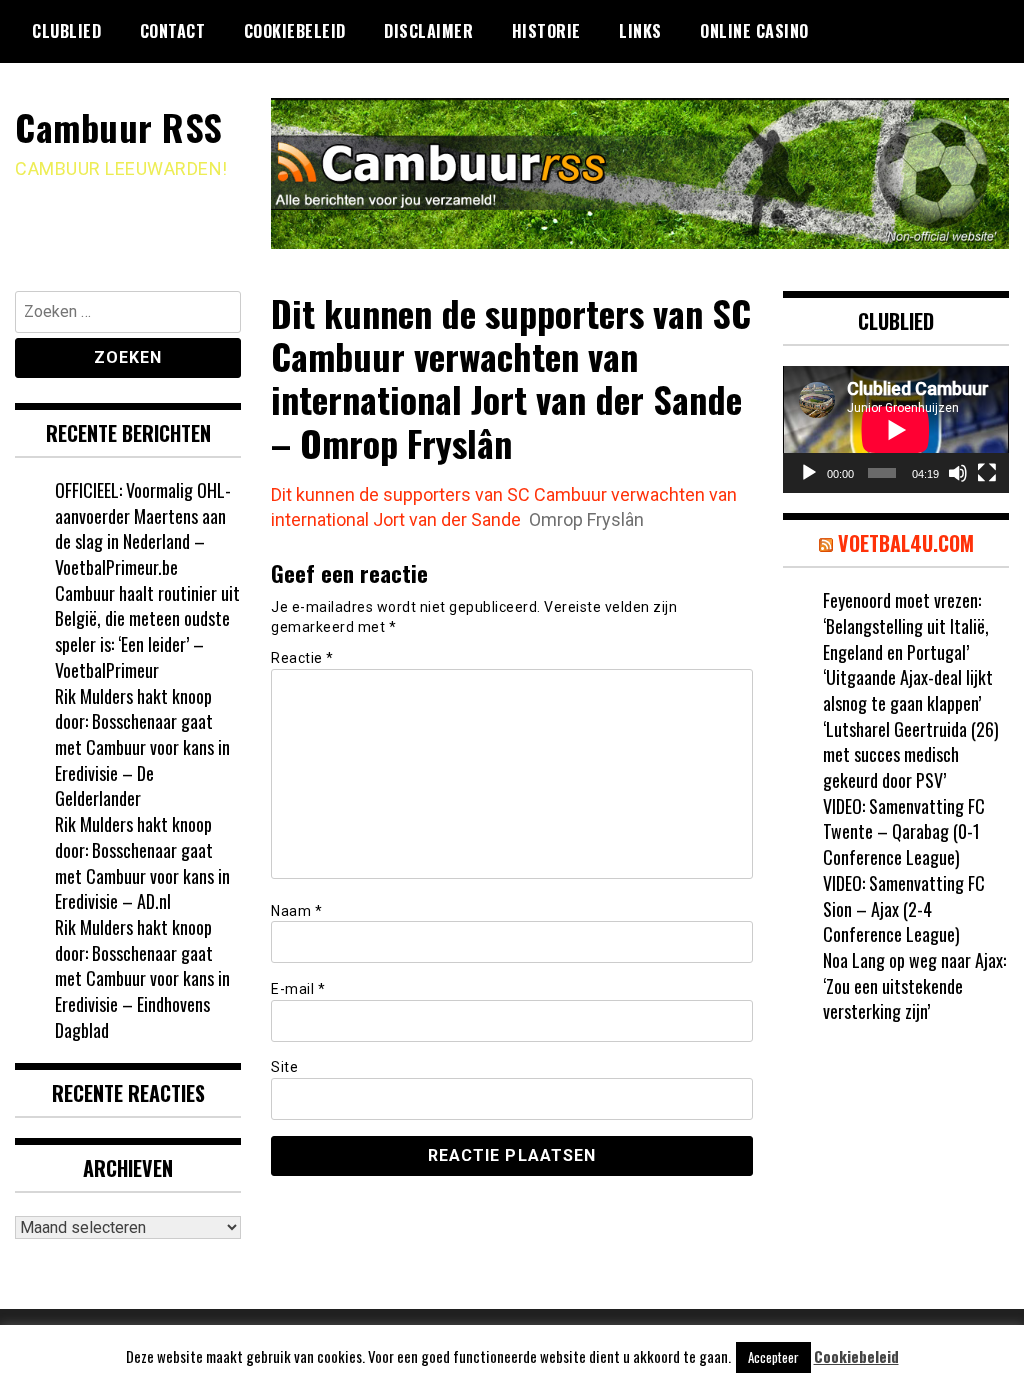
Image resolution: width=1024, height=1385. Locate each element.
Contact (173, 31)
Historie (546, 31)
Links (640, 31)
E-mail (298, 989)
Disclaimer (428, 31)
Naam (296, 911)
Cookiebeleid (295, 31)
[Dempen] (958, 473)
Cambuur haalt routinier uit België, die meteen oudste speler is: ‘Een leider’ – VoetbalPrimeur (147, 631)
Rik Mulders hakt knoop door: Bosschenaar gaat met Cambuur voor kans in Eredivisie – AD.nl (142, 862)
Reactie (302, 658)
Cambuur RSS (119, 126)
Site (284, 1067)
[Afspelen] (809, 473)
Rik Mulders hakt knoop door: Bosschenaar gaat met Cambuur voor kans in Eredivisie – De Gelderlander (142, 747)
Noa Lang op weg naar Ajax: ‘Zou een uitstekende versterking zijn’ (914, 985)
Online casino (754, 31)
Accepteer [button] (773, 1357)
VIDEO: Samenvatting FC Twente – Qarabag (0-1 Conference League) (904, 831)
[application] (896, 429)
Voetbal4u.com (906, 543)
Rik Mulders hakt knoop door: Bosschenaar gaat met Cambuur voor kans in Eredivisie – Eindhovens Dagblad (142, 978)
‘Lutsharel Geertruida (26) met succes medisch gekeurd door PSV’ (911, 754)
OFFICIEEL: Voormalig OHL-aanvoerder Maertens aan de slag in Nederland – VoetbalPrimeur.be (143, 528)
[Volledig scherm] (987, 473)
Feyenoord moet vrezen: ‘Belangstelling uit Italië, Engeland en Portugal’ (906, 625)
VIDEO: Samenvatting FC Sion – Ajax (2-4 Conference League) (904, 908)
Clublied (66, 31)
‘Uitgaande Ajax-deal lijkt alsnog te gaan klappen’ (908, 690)
